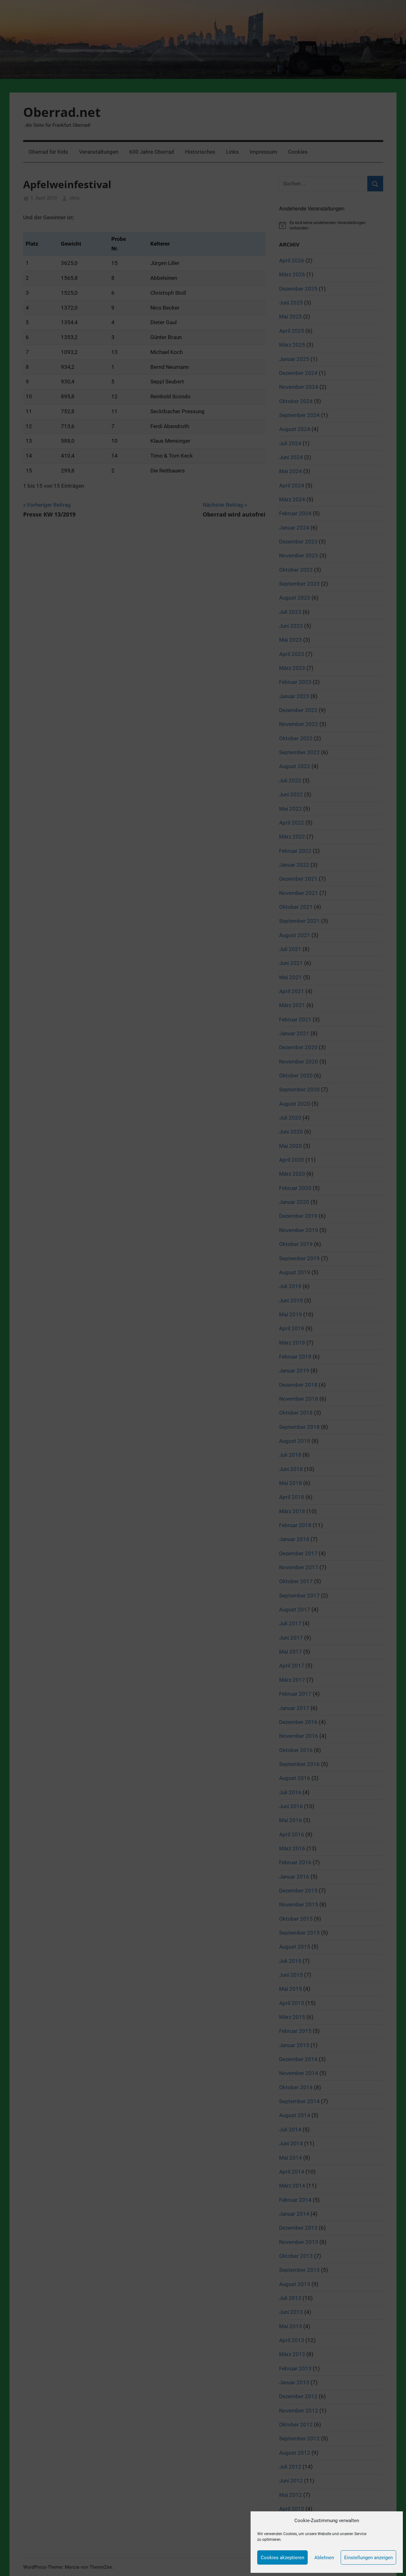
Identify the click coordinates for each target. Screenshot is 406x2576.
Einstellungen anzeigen (368, 2558)
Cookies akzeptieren (282, 2558)
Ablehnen (324, 2558)
